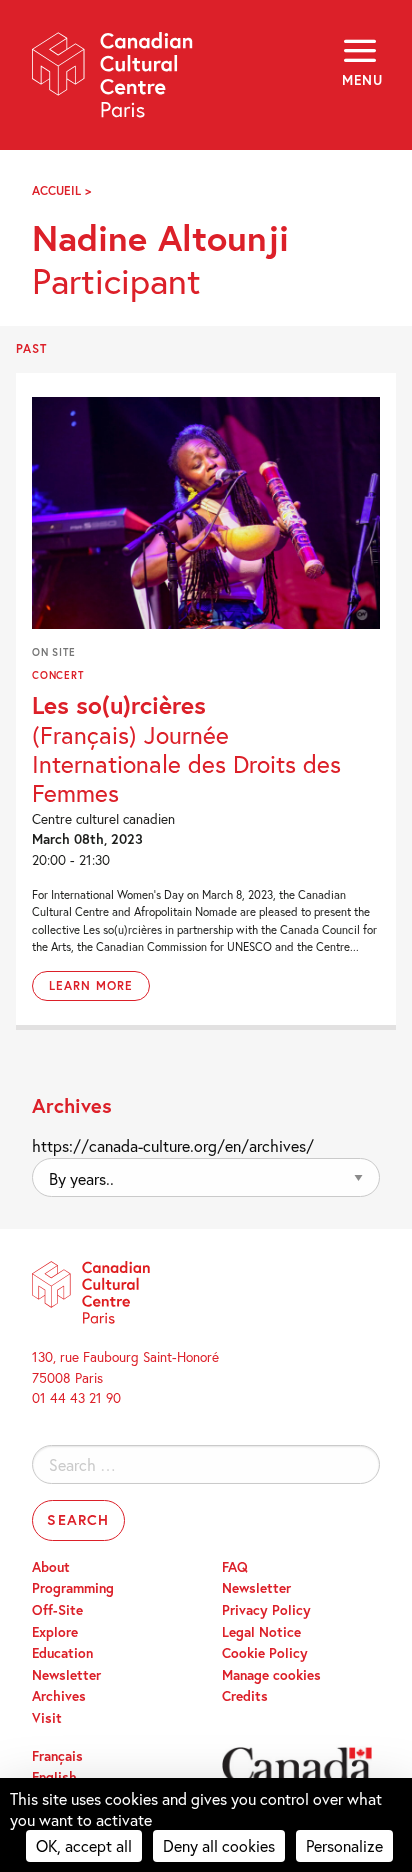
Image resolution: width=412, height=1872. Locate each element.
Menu (361, 80)
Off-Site (57, 1610)
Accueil (56, 190)
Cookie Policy (265, 1653)
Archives (59, 1696)
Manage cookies (271, 1675)
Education (62, 1653)
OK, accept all (84, 1845)
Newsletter (66, 1675)
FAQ (235, 1567)
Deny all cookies (219, 1845)
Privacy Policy (266, 1610)
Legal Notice (261, 1632)
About (51, 1567)
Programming (73, 1588)
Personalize (344, 1845)
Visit (47, 1718)
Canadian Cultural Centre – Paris (113, 81)
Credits (245, 1696)
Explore (55, 1632)
